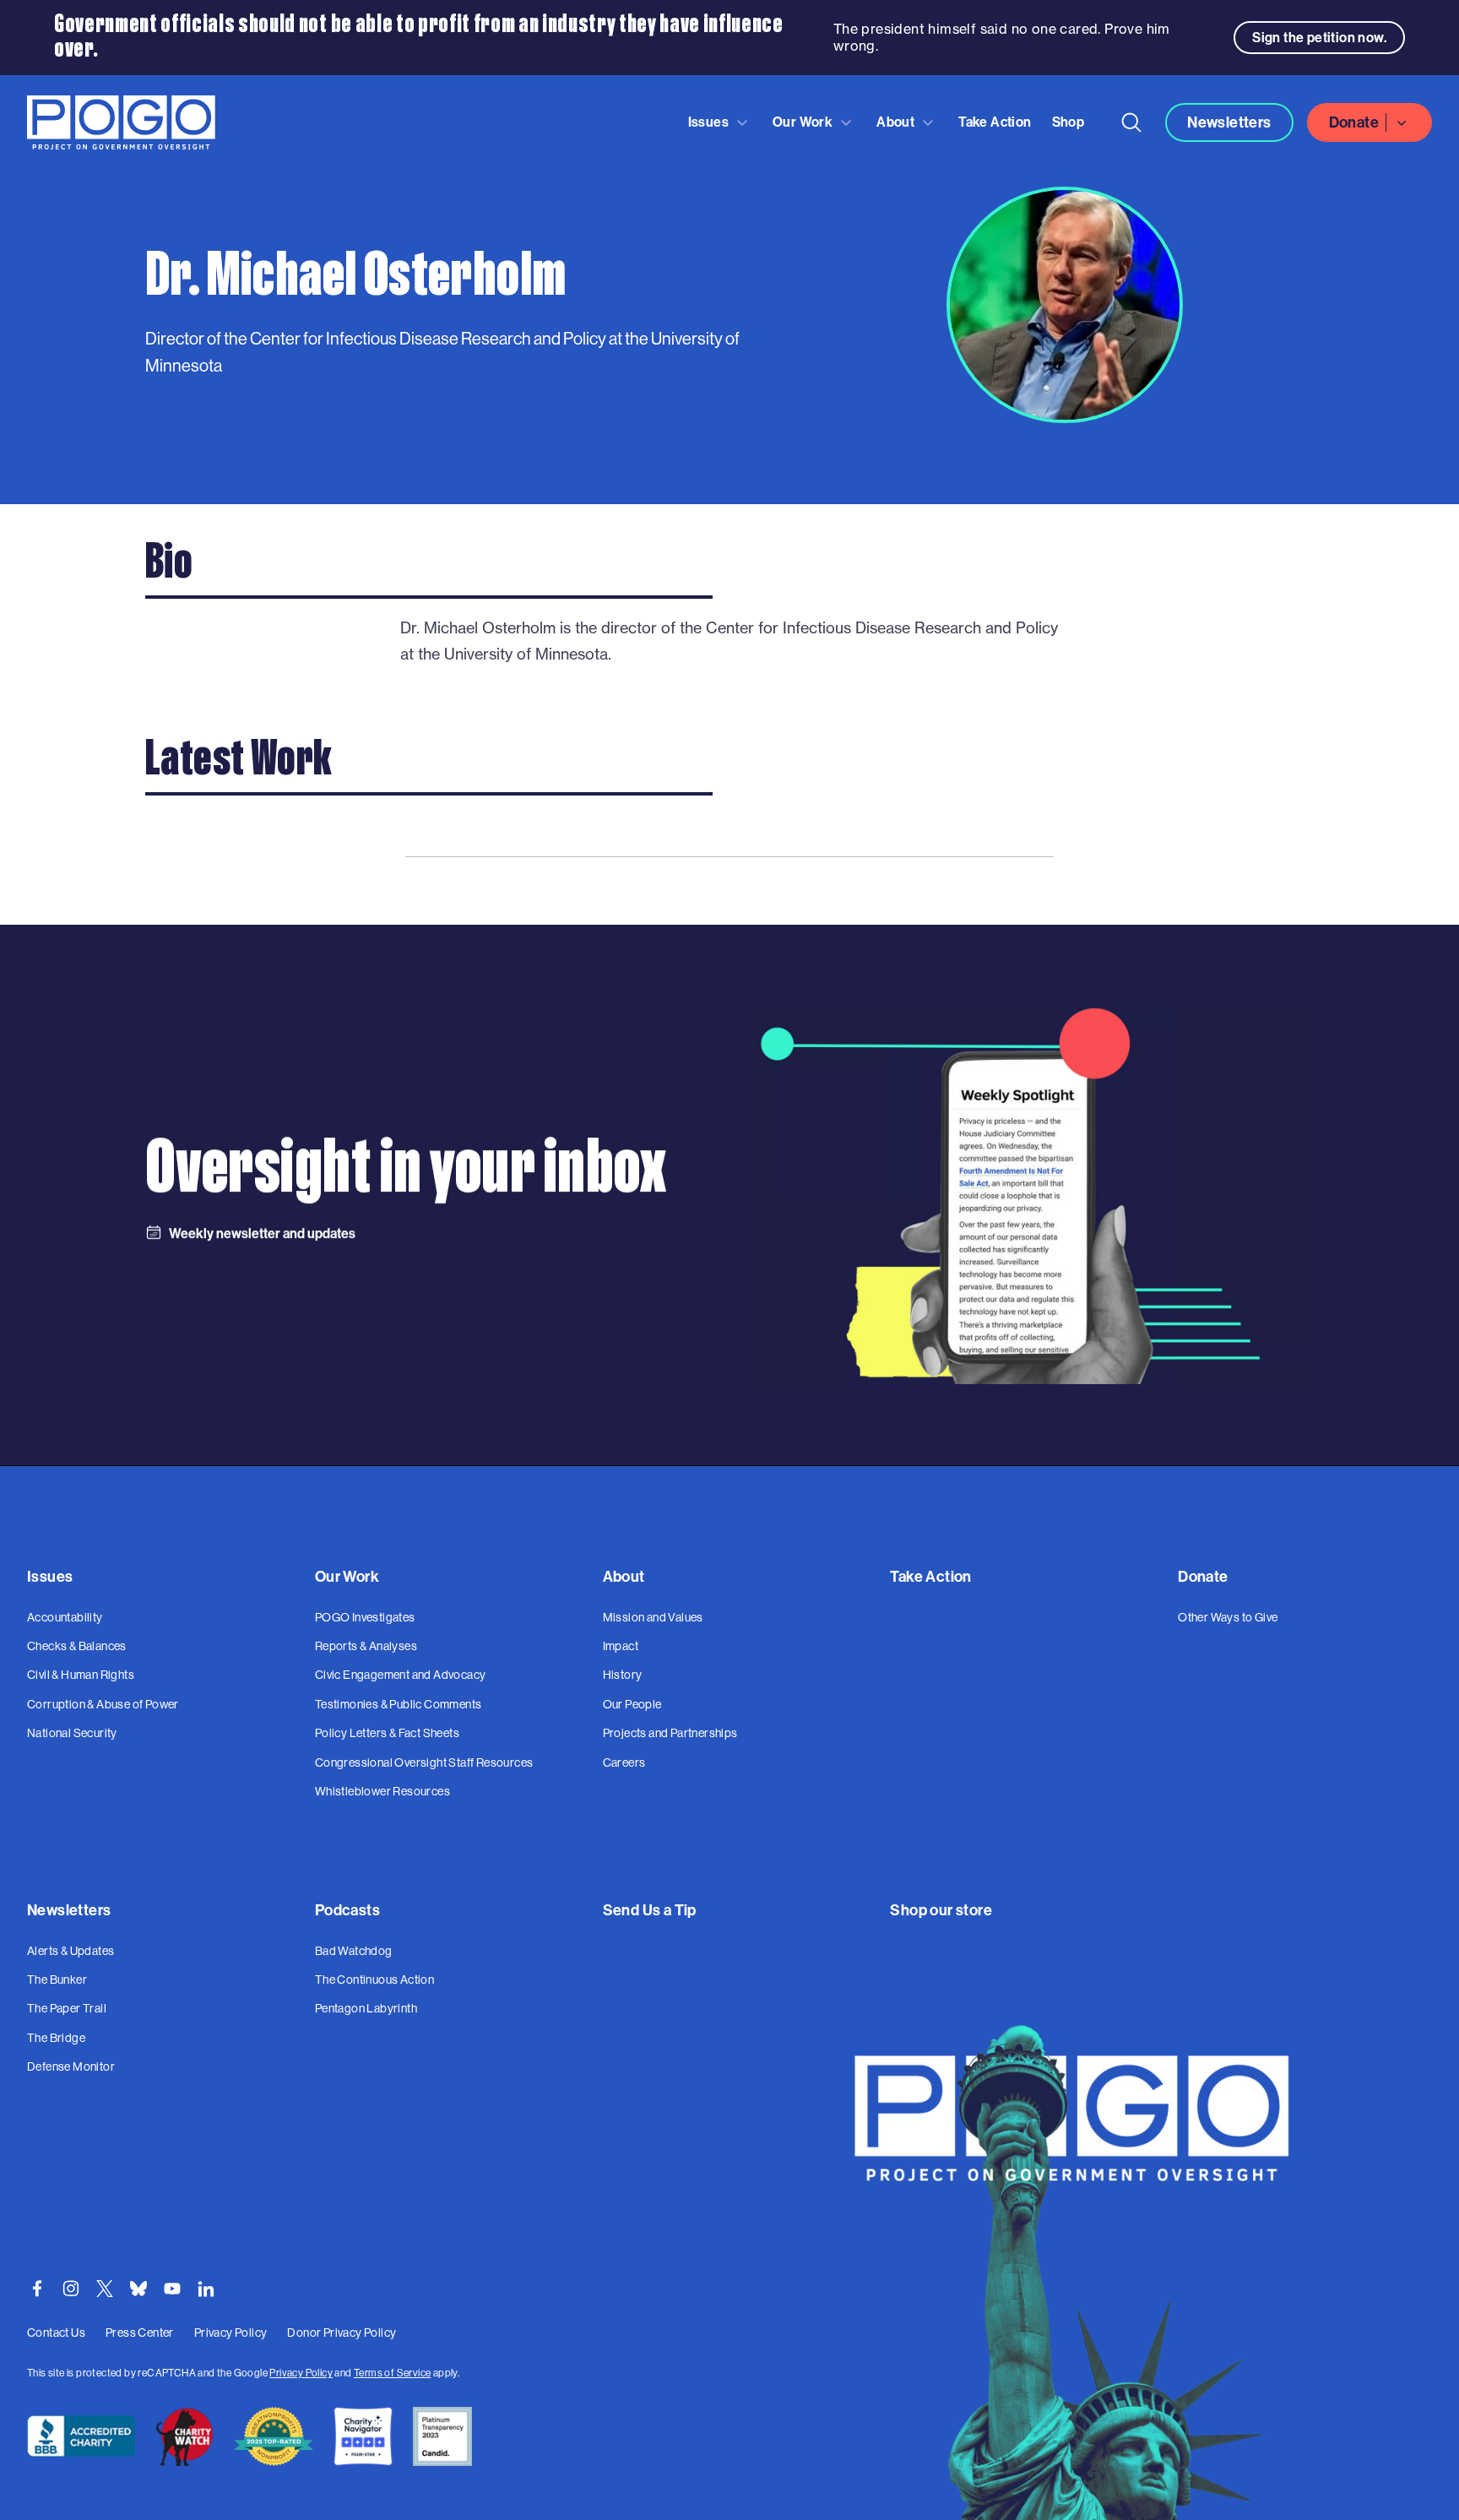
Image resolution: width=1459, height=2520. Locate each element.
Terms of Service (392, 2373)
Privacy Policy (301, 2373)
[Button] (1131, 122)
